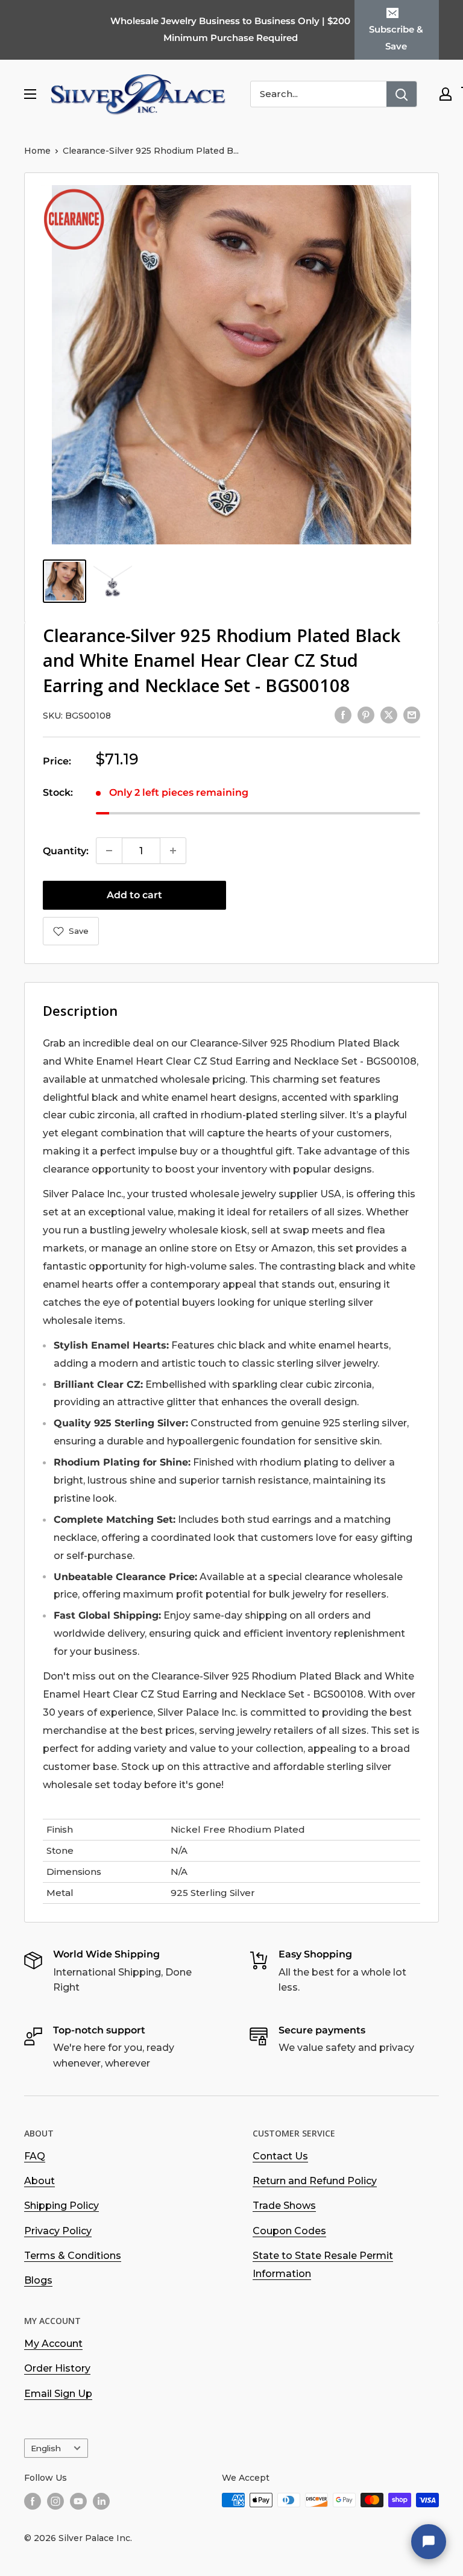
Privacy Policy (58, 2231)
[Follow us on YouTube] (78, 2501)
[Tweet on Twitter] (389, 714)
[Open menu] (30, 94)
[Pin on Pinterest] (366, 714)
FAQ (35, 2156)
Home (37, 151)
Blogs (38, 2280)
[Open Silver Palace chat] (429, 2542)
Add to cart (134, 895)
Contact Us (280, 2156)
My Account (53, 2344)
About (39, 2181)
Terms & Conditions (73, 2256)
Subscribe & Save (396, 38)
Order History (57, 2368)
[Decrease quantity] (109, 851)
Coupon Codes (289, 2231)
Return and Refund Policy (315, 2181)
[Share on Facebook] (343, 714)
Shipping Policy (61, 2206)
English (46, 2448)
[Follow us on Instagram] (55, 2501)
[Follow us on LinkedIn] (101, 2501)
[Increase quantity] (173, 851)
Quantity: (66, 851)
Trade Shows (284, 2206)
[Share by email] (412, 714)
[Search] (402, 94)
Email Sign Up (58, 2394)
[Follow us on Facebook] (33, 2501)
